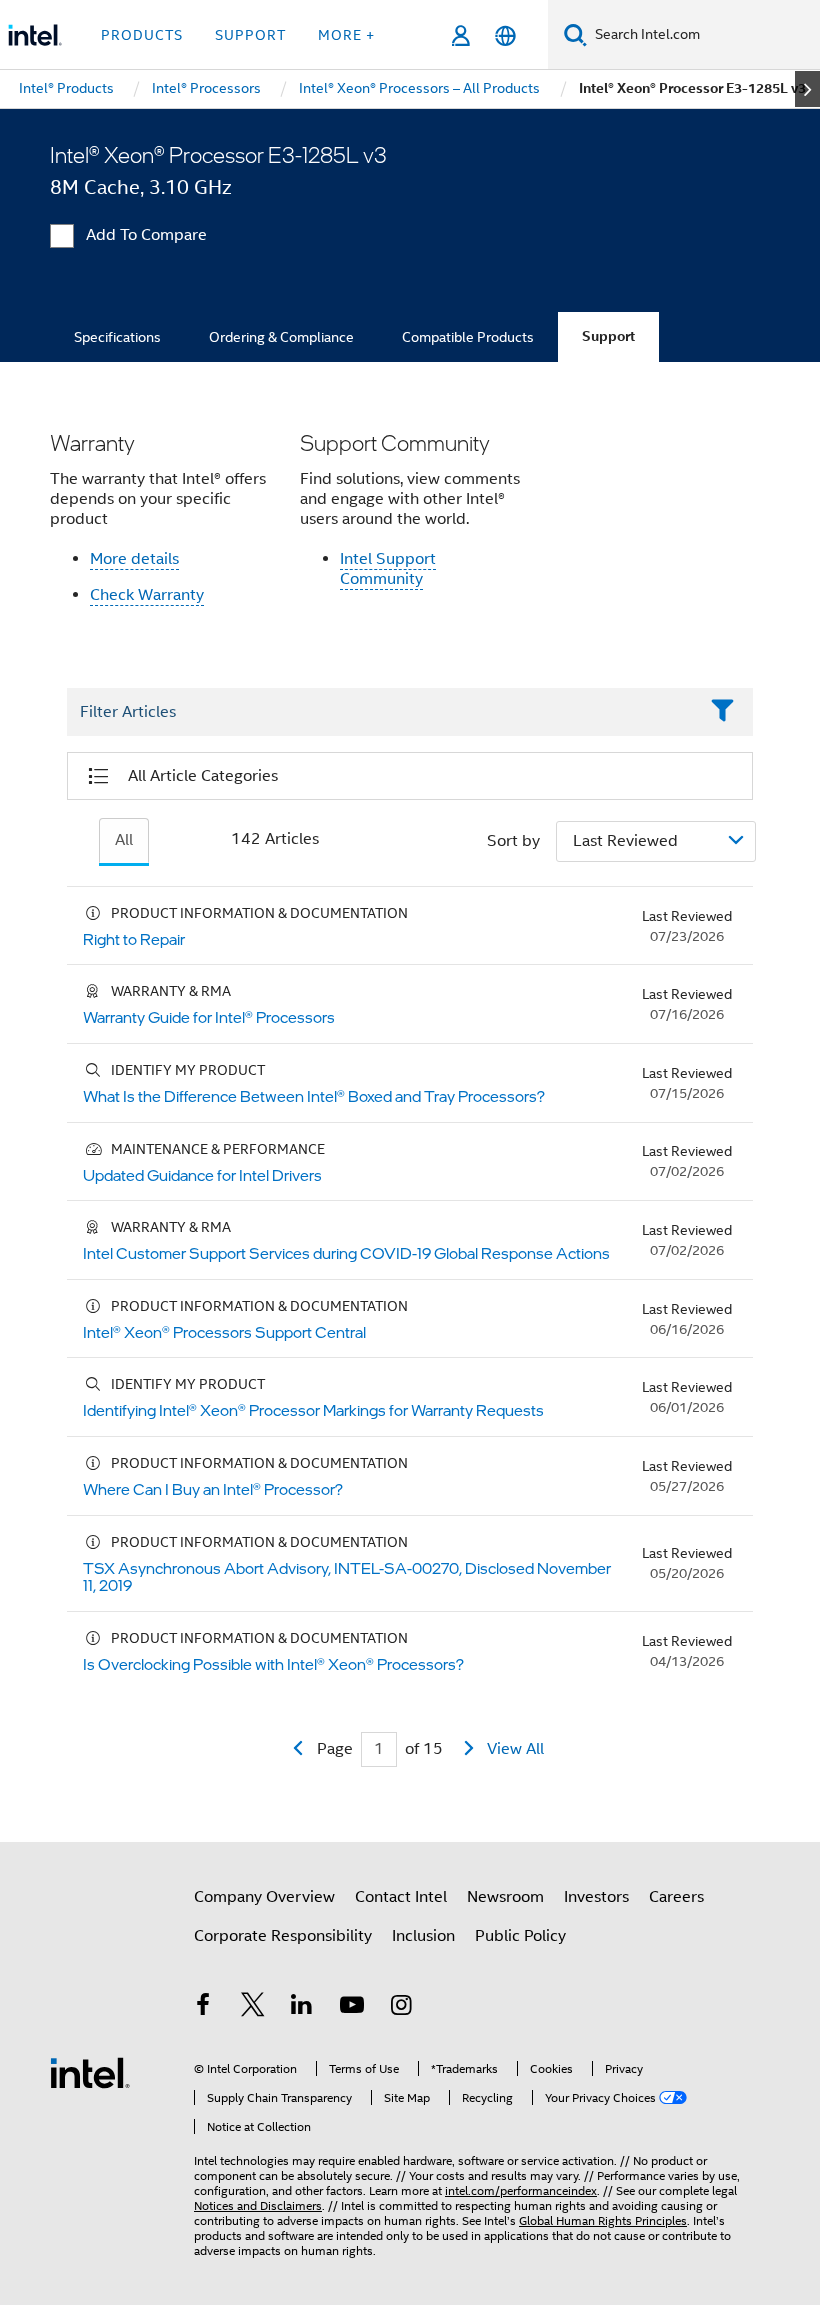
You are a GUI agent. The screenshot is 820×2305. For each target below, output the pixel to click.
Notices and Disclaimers (258, 2205)
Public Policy (520, 1936)
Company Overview (264, 1897)
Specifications (117, 337)
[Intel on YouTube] (352, 2008)
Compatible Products (468, 337)
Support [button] (250, 35)
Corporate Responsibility (283, 1936)
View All (515, 1749)
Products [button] (142, 35)
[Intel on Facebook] (203, 2008)
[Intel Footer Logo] (90, 2072)
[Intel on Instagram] (401, 2008)
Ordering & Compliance (281, 337)
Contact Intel (401, 1897)
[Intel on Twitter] (253, 2008)
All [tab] (124, 840)
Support (608, 336)
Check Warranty (147, 595)
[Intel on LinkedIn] (302, 2008)
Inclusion (423, 1936)
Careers (676, 1897)
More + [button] (346, 35)
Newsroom (505, 1897)
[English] (505, 35)
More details (134, 559)
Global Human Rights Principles (603, 2220)
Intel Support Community (388, 569)
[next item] (807, 89)
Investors (596, 1897)
